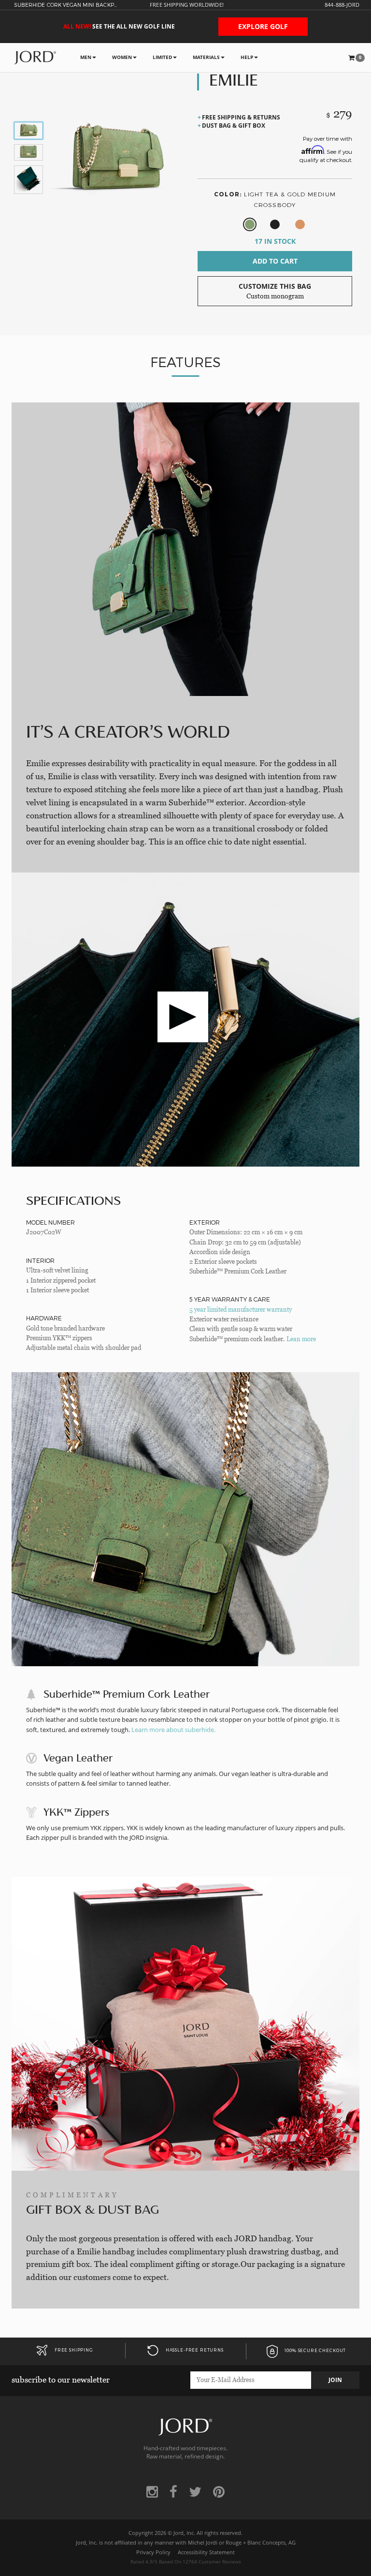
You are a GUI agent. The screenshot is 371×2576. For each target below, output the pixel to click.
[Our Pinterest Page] (219, 2492)
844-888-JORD (342, 5)
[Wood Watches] (35, 57)
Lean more (301, 1339)
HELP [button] (247, 57)
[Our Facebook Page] (173, 2492)
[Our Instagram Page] (152, 2492)
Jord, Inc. (184, 2533)
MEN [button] (86, 57)
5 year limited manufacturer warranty (241, 1310)
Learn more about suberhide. (173, 1730)
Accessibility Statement (206, 2552)
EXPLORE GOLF (263, 26)
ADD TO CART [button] (275, 261)
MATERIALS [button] (206, 57)
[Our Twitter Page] (195, 2492)
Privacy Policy (153, 2552)
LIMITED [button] (162, 57)
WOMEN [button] (122, 57)
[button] (357, 58)
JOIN (335, 2380)
